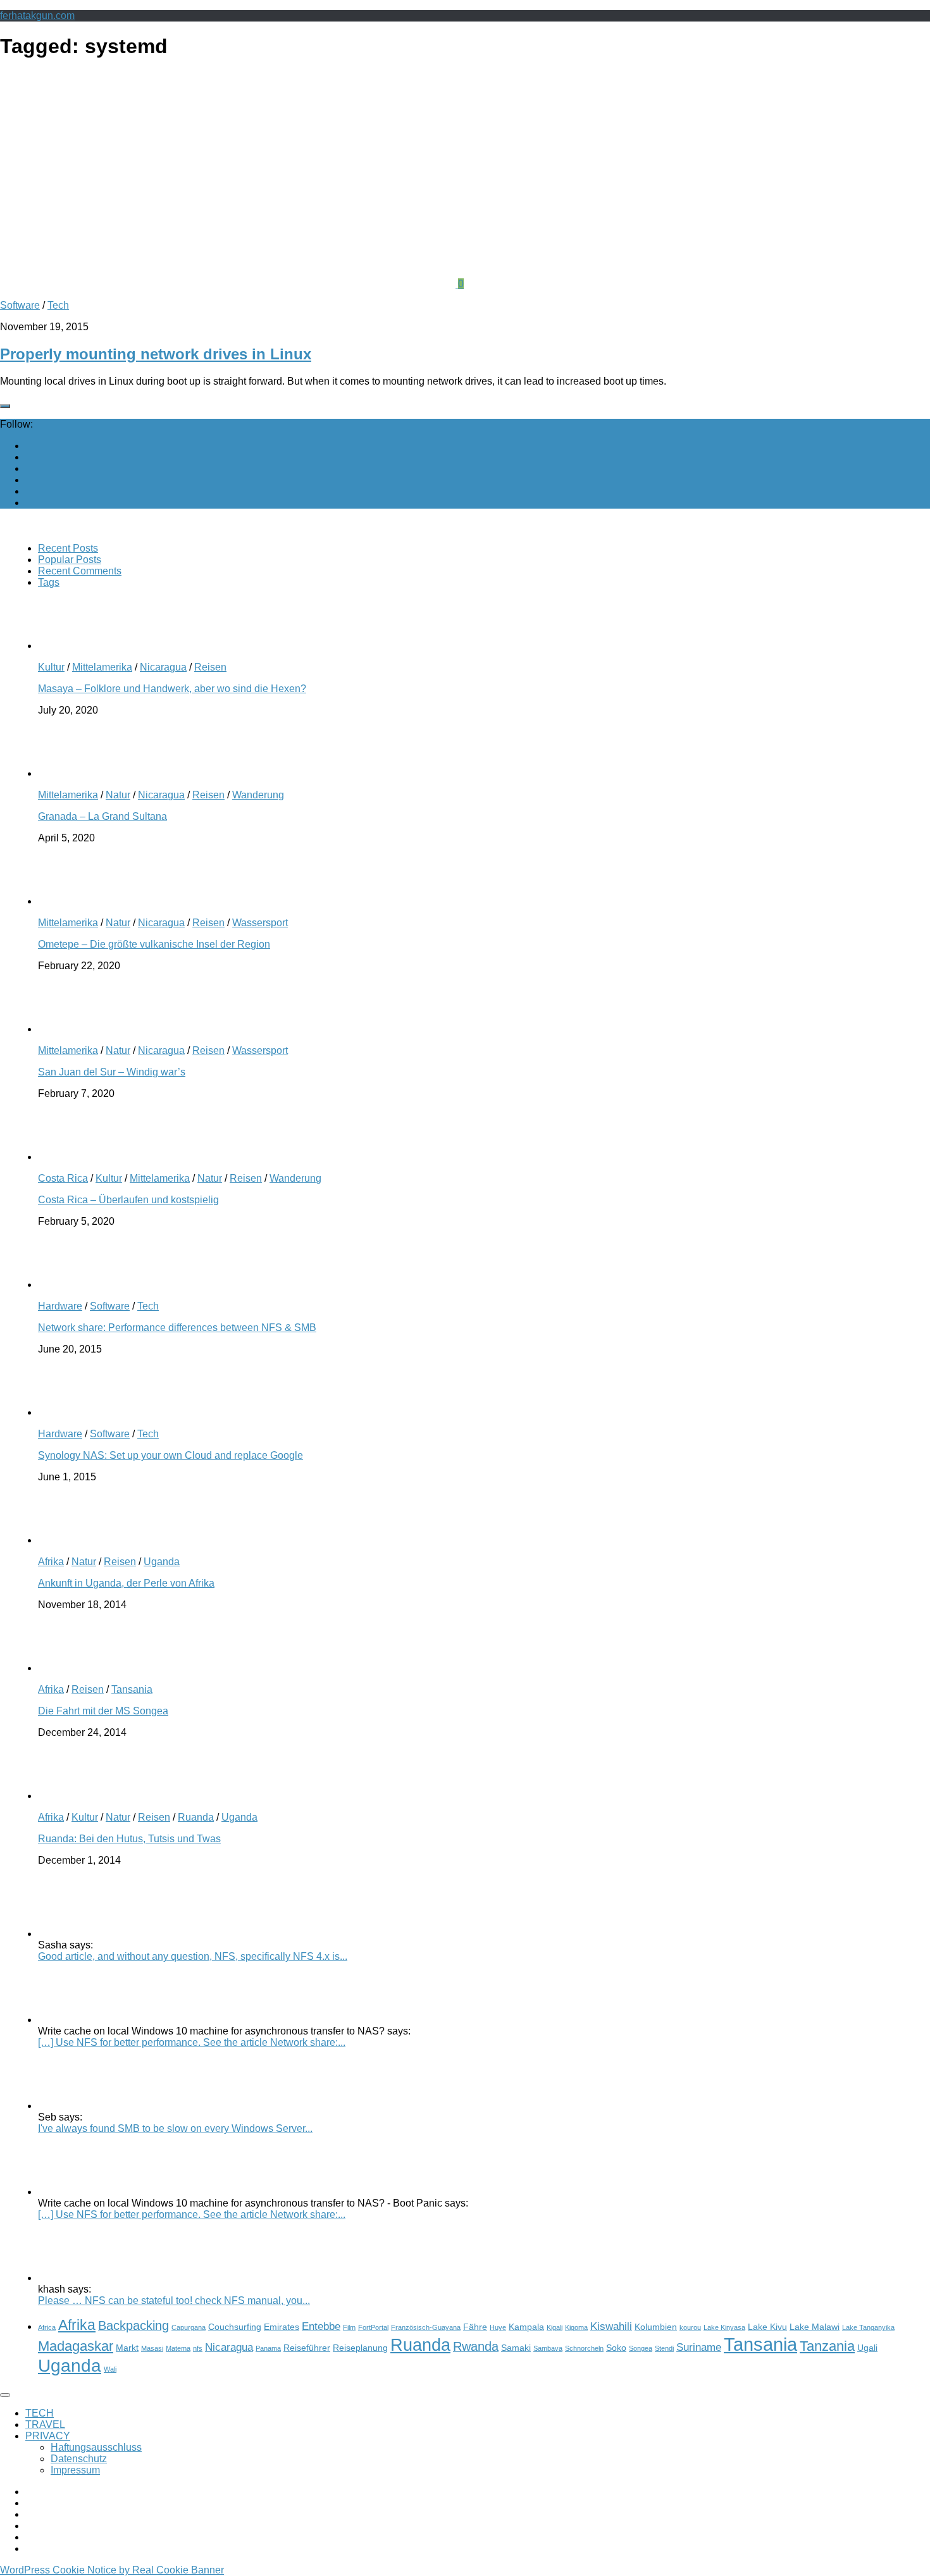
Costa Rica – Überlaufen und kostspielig (128, 1200)
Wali (110, 2369)
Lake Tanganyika (868, 2327)
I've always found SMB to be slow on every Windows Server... (175, 2128)
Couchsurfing (235, 2327)
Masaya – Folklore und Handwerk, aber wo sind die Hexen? (172, 689)
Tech (58, 305)
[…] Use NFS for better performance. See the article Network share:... (192, 2042)
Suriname (699, 2347)
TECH (40, 2413)
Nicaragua (163, 667)
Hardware (60, 1306)
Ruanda (196, 1817)
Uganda (162, 1562)
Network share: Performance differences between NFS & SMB (177, 1328)
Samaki (516, 2348)
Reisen (210, 667)
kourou (690, 2327)
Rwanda (476, 2346)
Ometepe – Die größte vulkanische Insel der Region (154, 944)
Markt (127, 2348)
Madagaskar (76, 2346)
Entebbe (321, 2326)
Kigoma (576, 2327)
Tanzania (827, 2346)
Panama (268, 2348)
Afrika (51, 1562)
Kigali (555, 2327)
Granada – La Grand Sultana (102, 816)
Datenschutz (79, 2459)
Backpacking (133, 2325)
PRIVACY (48, 2436)
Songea (641, 2348)
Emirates (282, 2327)
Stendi (664, 2348)
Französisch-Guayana (426, 2327)
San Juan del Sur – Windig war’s (112, 1072)
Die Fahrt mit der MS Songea (103, 1711)
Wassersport (260, 923)
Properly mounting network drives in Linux (156, 354)
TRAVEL (45, 2424)
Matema (178, 2348)
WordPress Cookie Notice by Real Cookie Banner (112, 2570)
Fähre (475, 2327)
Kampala (526, 2327)
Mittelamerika (102, 667)
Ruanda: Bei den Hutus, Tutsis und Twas (129, 1839)
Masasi (152, 2348)
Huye (498, 2327)
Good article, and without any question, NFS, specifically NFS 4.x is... (193, 1956)
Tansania (132, 1689)
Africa (47, 2327)
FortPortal (373, 2327)
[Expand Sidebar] (5, 406)
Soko (616, 2348)
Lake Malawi (815, 2327)
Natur (118, 795)
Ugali (867, 2348)
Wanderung (258, 795)
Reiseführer (307, 2348)
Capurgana (189, 2327)
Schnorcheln (584, 2348)
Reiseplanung (360, 2348)
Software (20, 305)
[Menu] (5, 2395)
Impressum (75, 2470)
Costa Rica (63, 1178)
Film (349, 2327)
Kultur (51, 667)
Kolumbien (656, 2327)
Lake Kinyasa (724, 2327)
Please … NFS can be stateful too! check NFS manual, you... (174, 2300)
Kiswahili (611, 2326)
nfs (198, 2348)
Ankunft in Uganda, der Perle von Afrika (126, 1583)
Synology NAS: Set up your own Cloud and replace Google (170, 1455)
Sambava (548, 2348)
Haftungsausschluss (96, 2447)
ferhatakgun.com (37, 15)
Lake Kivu (767, 2327)
